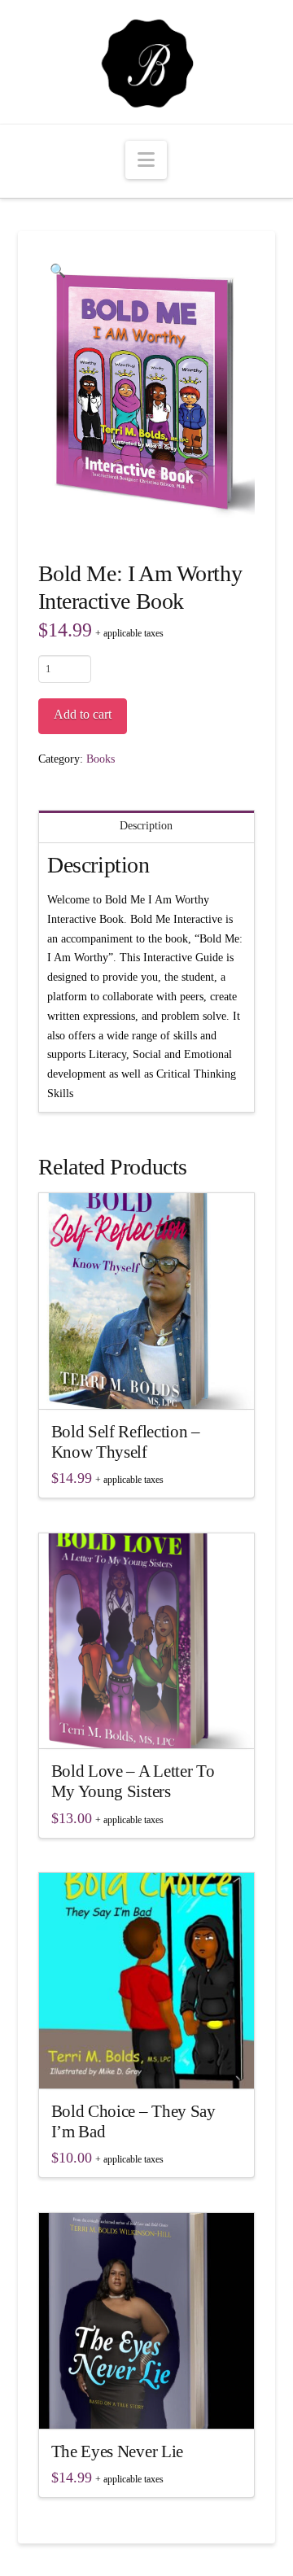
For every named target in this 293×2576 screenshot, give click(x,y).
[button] (146, 160)
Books (101, 759)
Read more (146, 2061)
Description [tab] (146, 826)
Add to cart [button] (153, 1382)
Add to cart (83, 714)
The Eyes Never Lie (117, 2451)
